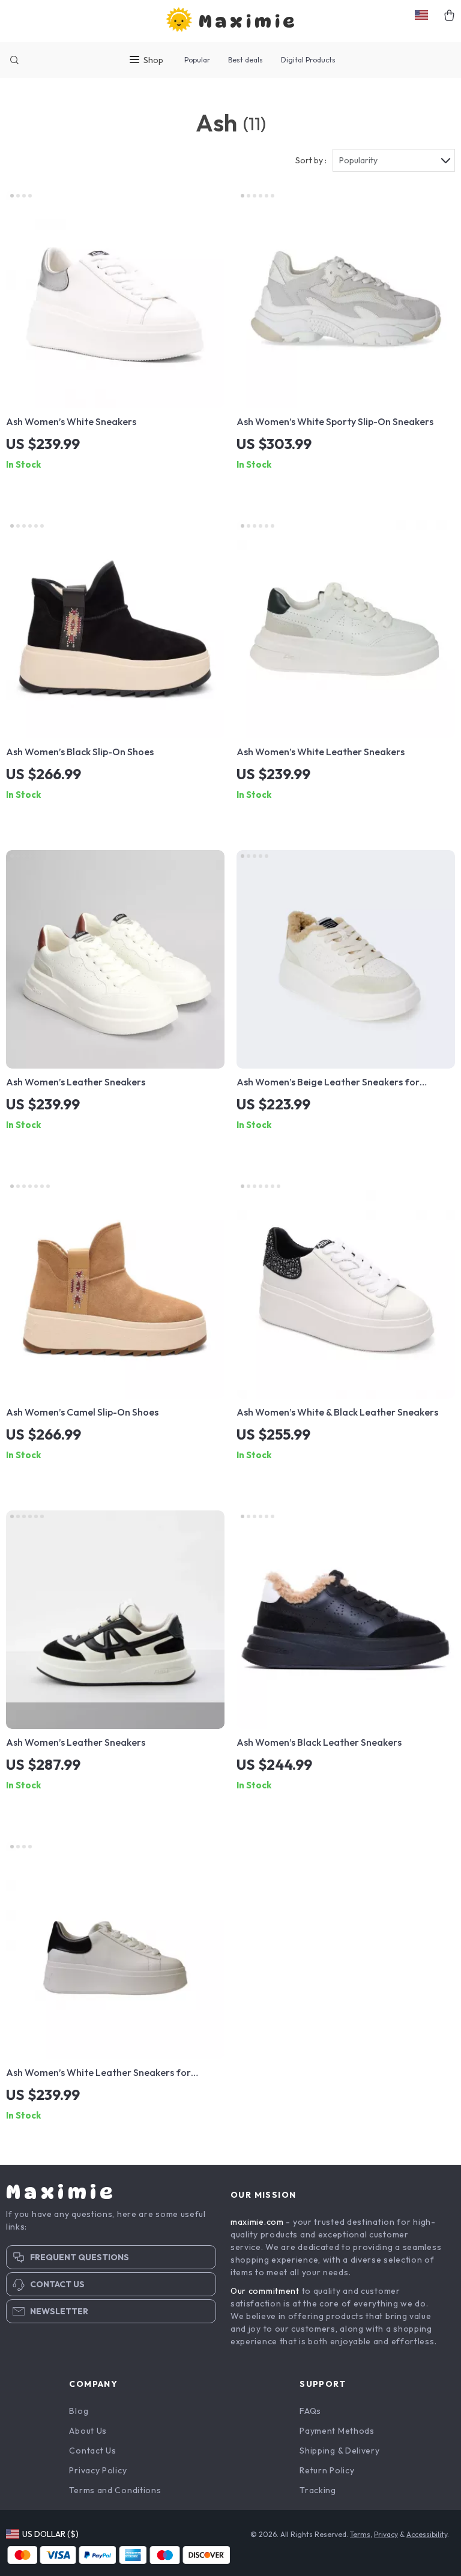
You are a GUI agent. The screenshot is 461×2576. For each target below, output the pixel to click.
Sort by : (311, 160)
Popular (197, 60)
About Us (88, 2431)
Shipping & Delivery (339, 2451)
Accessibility (427, 2534)
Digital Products (308, 60)
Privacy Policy (98, 2470)
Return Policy (327, 2470)
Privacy (386, 2534)
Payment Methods (337, 2431)
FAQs (310, 2411)
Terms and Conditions (115, 2490)
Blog (79, 2411)
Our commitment (265, 2291)
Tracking (318, 2490)
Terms (360, 2534)
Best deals (246, 60)
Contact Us (92, 2451)
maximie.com (257, 2222)
